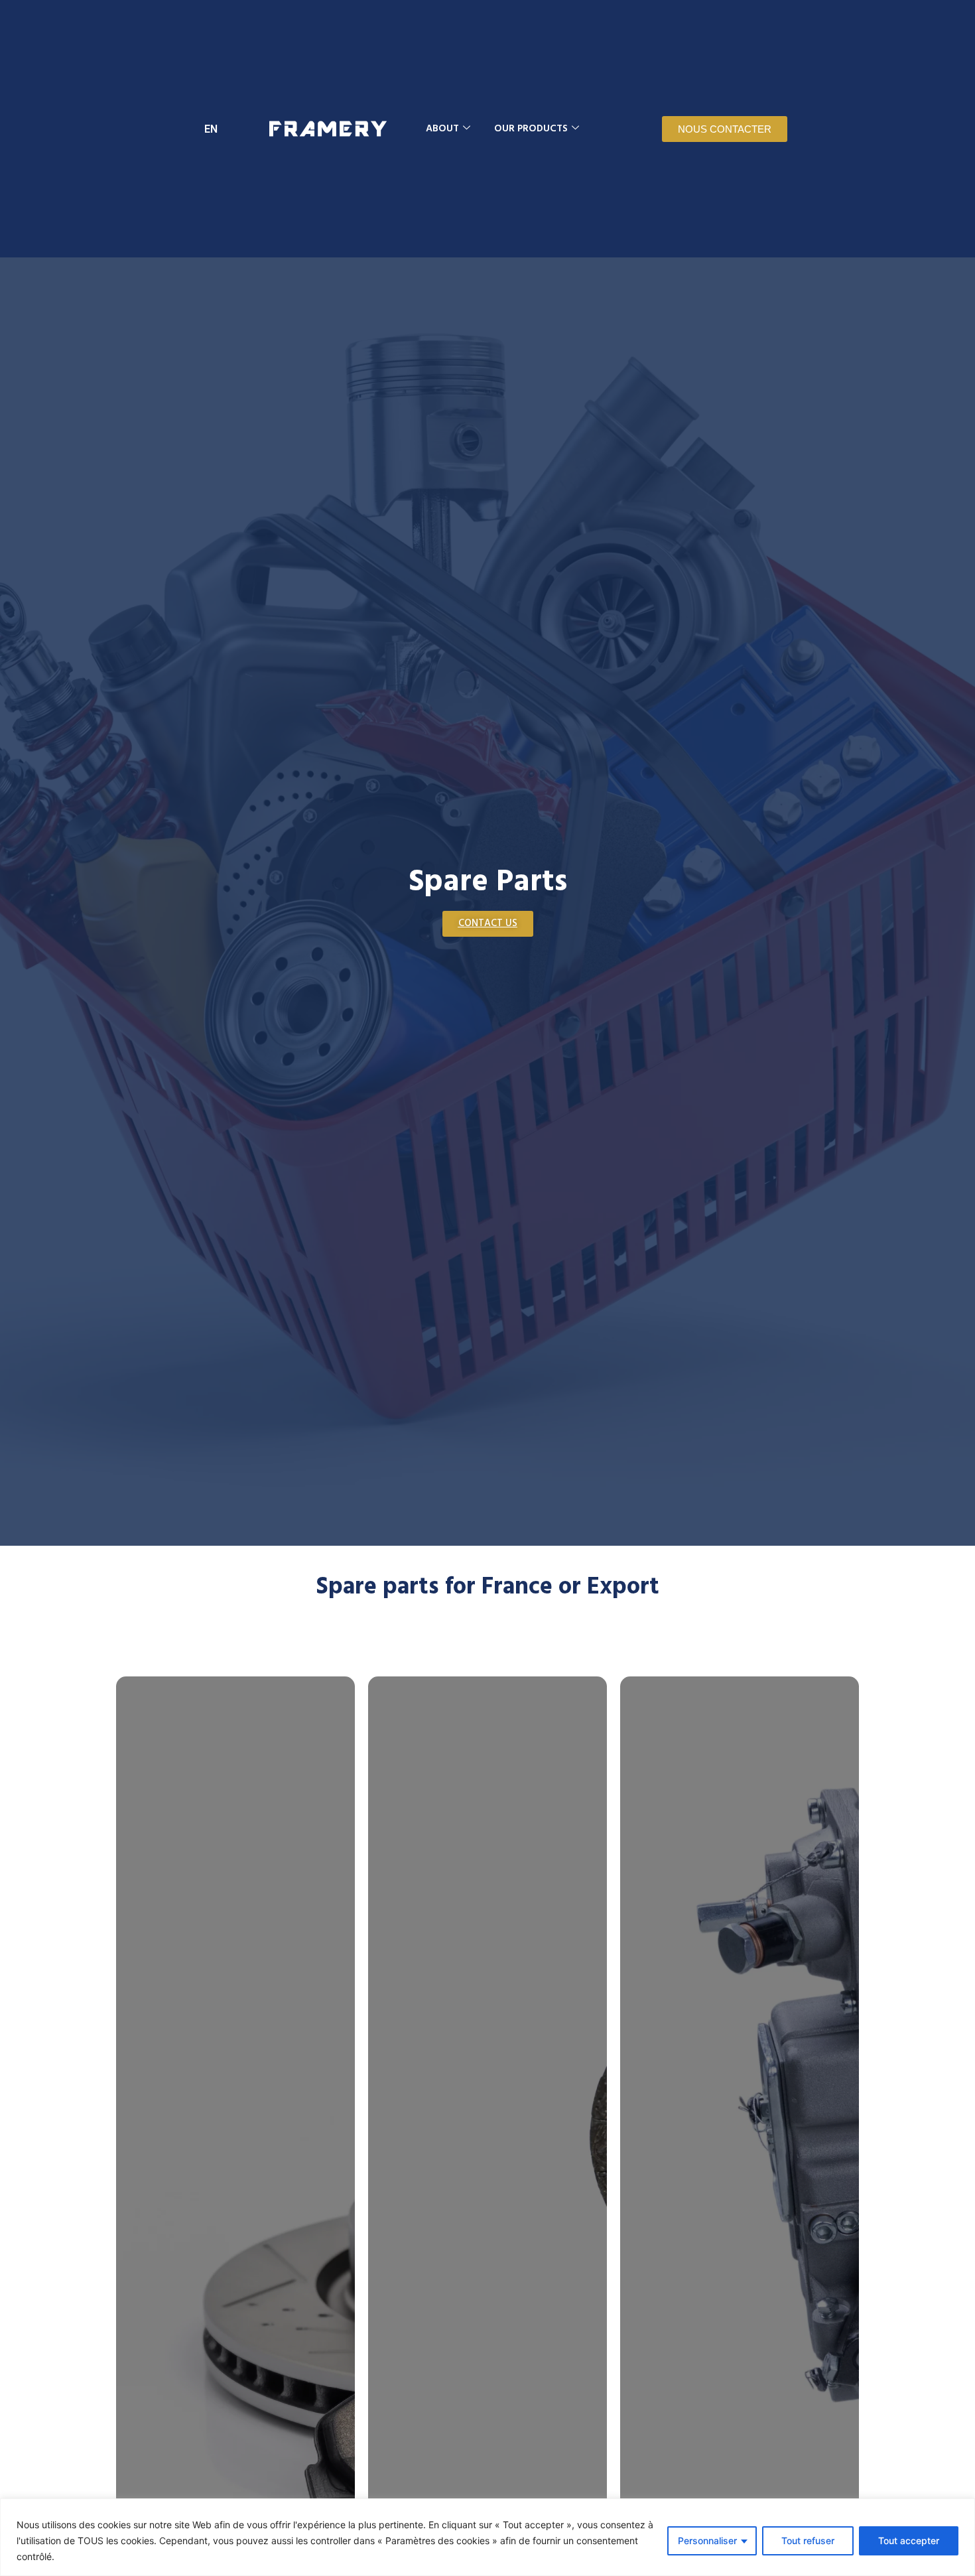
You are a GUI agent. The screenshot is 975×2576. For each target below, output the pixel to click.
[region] (487, 2537)
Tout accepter (909, 2541)
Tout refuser (808, 2541)
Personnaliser (707, 2541)
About (442, 129)
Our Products (531, 129)
